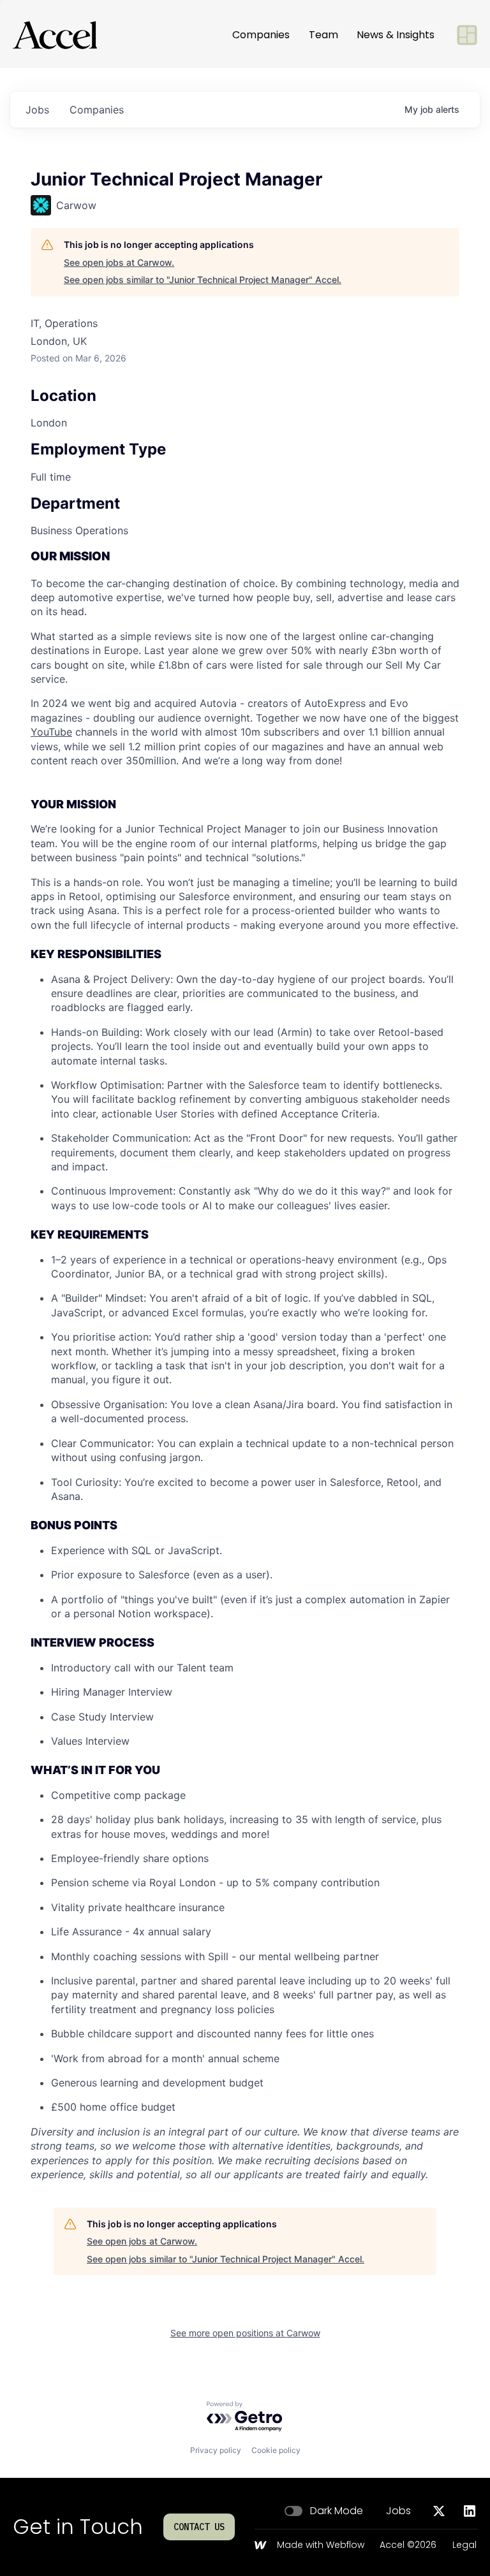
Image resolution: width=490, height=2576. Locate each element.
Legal (464, 2545)
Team (323, 35)
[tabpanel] (245, 1365)
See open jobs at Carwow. (119, 262)
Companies (261, 35)
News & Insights (396, 35)
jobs (37, 110)
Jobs (398, 2511)
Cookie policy (276, 2450)
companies (97, 110)
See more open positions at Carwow (245, 2333)
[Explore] (467, 35)
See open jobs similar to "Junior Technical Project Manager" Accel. (203, 280)
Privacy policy (216, 2450)
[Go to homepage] (55, 35)
